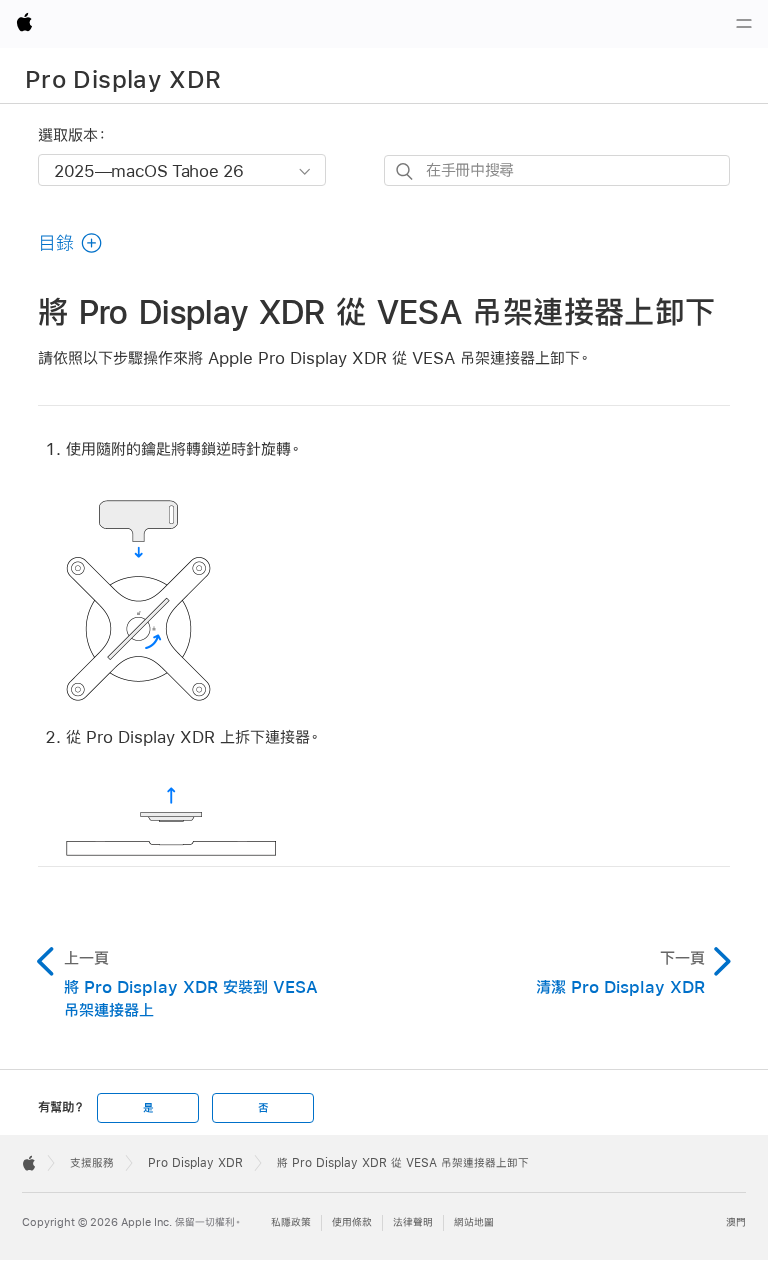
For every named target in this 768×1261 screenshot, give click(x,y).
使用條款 (352, 1222)
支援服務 (92, 1163)
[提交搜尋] (405, 171)
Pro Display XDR (123, 79)
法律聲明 (413, 1222)
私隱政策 (291, 1222)
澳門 (736, 1222)
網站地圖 (474, 1222)
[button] (70, 243)
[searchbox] (557, 170)
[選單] (744, 24)
